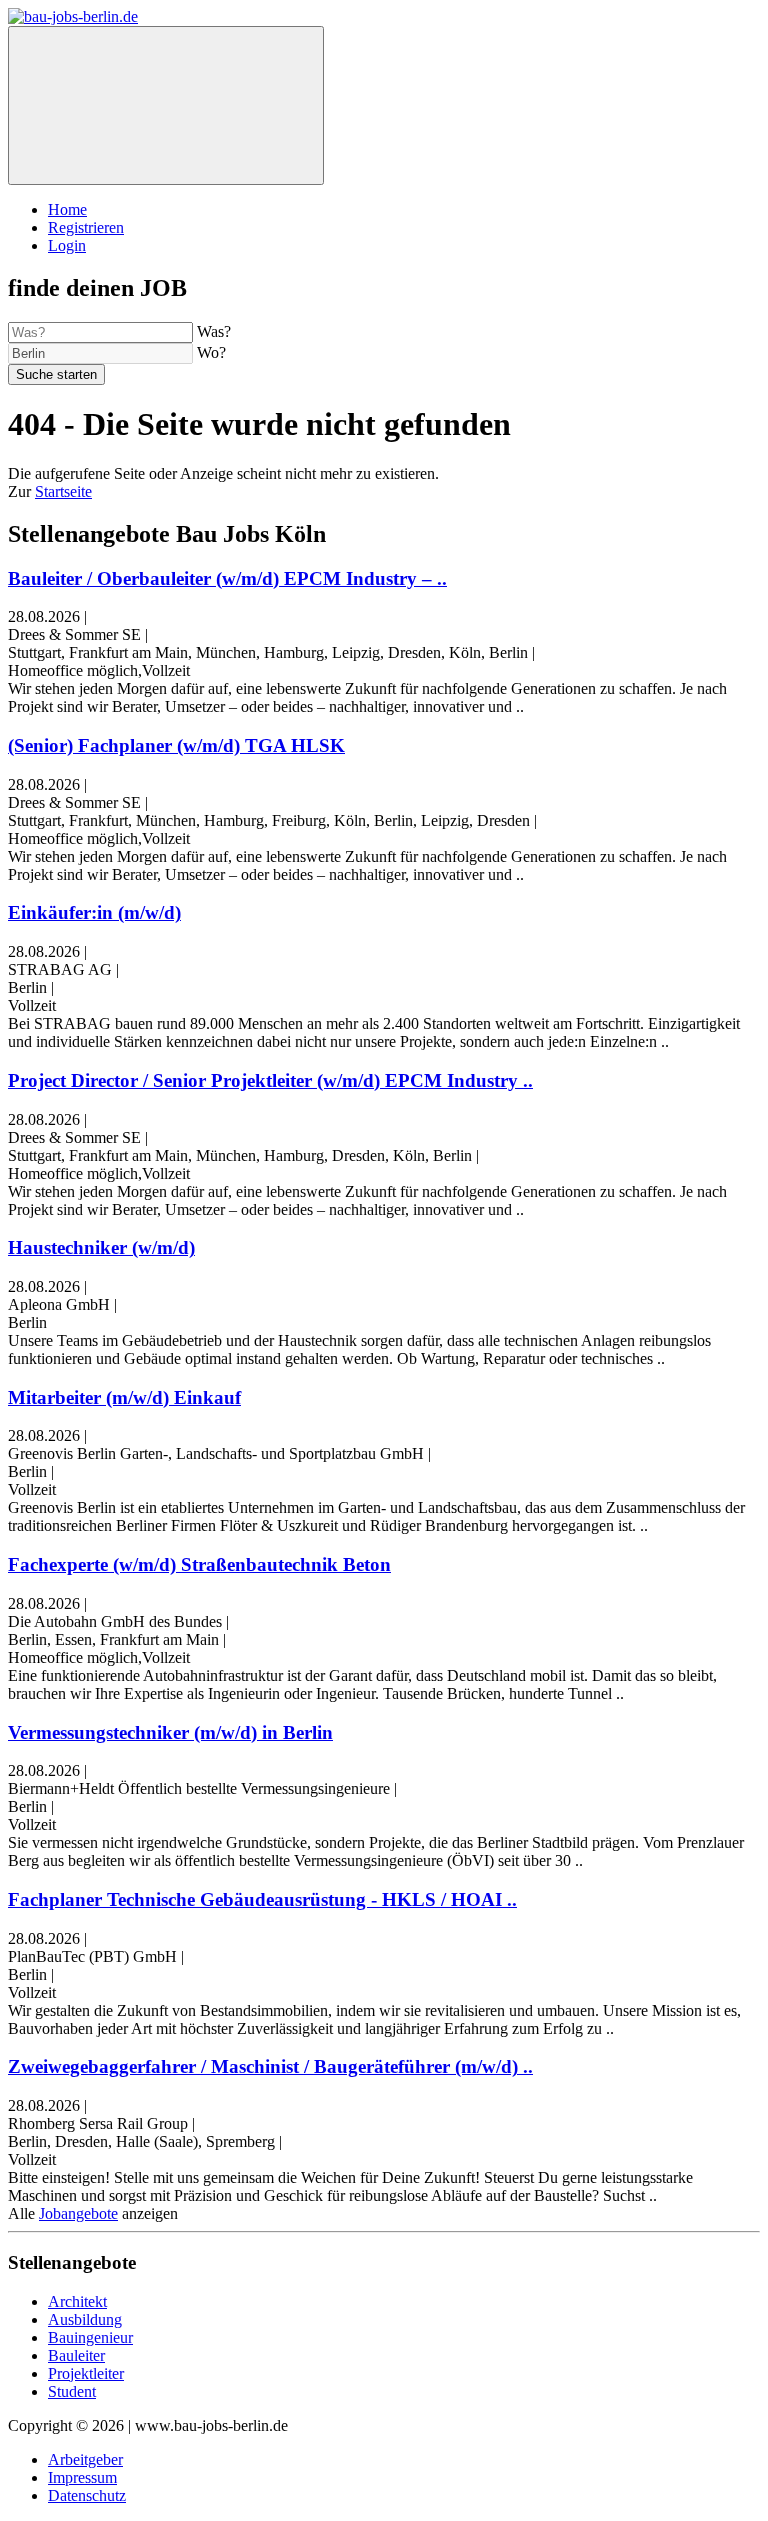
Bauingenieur (90, 2337)
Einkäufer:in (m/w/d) (94, 912)
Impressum (82, 2477)
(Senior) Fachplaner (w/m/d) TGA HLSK (176, 745)
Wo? (211, 352)
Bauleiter (76, 2355)
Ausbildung (85, 2319)
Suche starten (56, 374)
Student (72, 2391)
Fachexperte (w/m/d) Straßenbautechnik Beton (199, 1564)
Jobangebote (78, 2213)
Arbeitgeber (85, 2459)
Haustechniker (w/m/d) (101, 1247)
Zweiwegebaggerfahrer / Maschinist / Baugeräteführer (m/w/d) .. (270, 2066)
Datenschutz (87, 2495)
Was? (214, 331)
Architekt (77, 2301)
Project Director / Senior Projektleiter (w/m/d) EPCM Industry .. (270, 1080)
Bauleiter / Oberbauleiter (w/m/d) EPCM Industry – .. (227, 578)
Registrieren (86, 227)
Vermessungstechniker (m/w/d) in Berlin (170, 1732)
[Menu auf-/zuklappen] (166, 105)
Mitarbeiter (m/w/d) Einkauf (124, 1397)
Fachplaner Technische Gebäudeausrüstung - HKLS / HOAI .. (262, 1899)
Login (67, 245)
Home (67, 209)
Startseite (63, 491)
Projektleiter (86, 2373)
